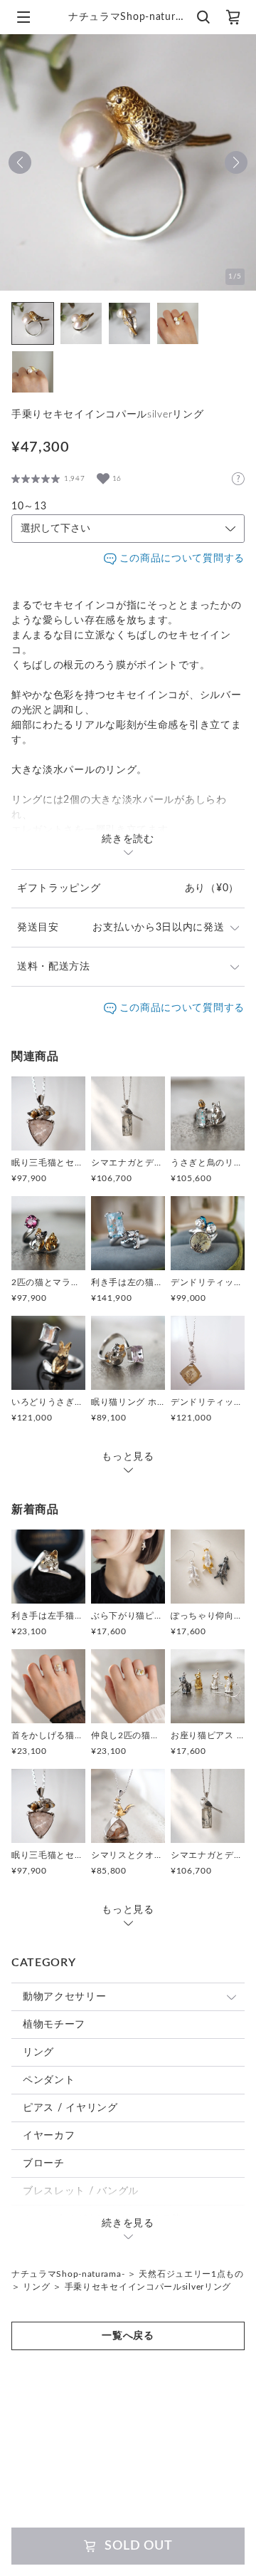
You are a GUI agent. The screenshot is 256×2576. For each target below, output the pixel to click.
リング (38, 2052)
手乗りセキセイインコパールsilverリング (148, 2287)
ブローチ (44, 2164)
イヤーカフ (49, 2136)
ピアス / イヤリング (70, 2108)
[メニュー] (23, 17)
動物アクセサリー (65, 1997)
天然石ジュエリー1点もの (191, 2274)
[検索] (203, 17)
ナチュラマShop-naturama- (68, 2274)
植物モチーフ (54, 2025)
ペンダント (49, 2080)
